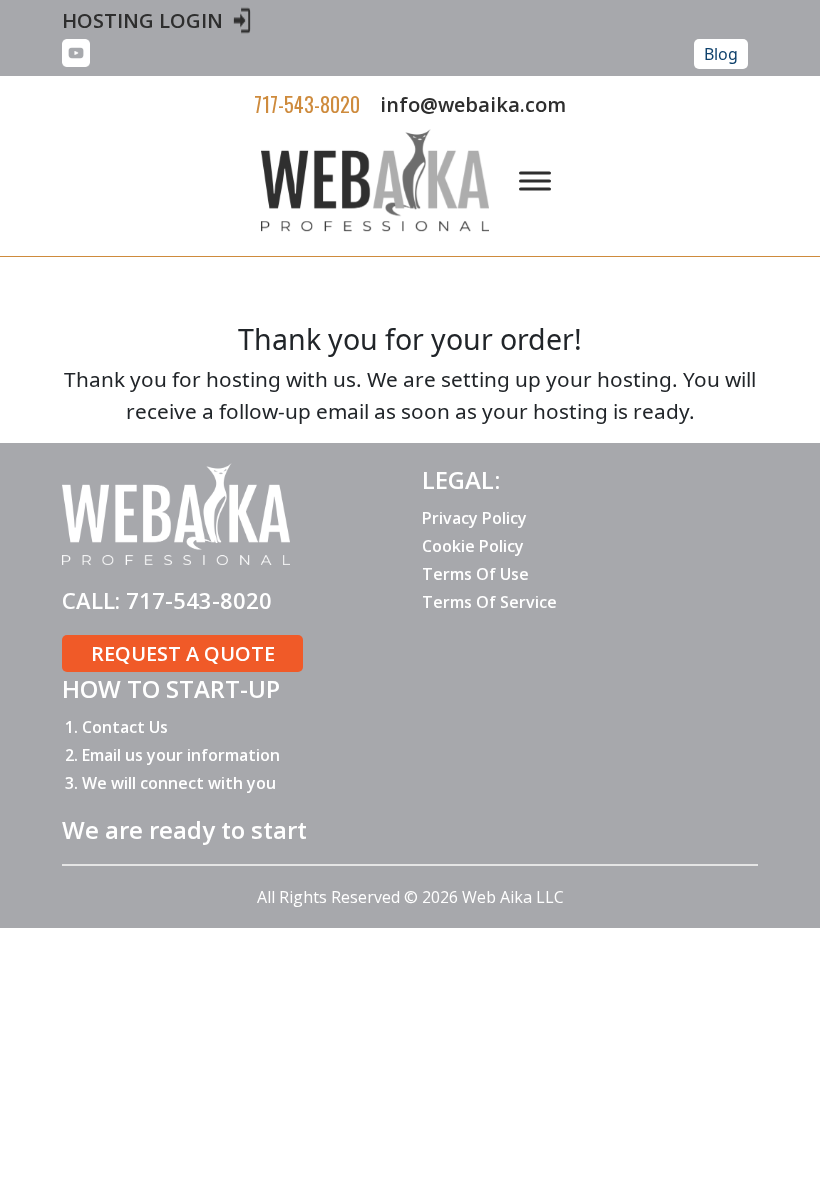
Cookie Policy (473, 546)
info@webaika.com (473, 104)
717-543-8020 (307, 104)
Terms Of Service (489, 602)
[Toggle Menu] (535, 180)
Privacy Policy (474, 518)
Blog (721, 54)
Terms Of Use (475, 574)
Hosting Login (142, 20)
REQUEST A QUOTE (183, 653)
